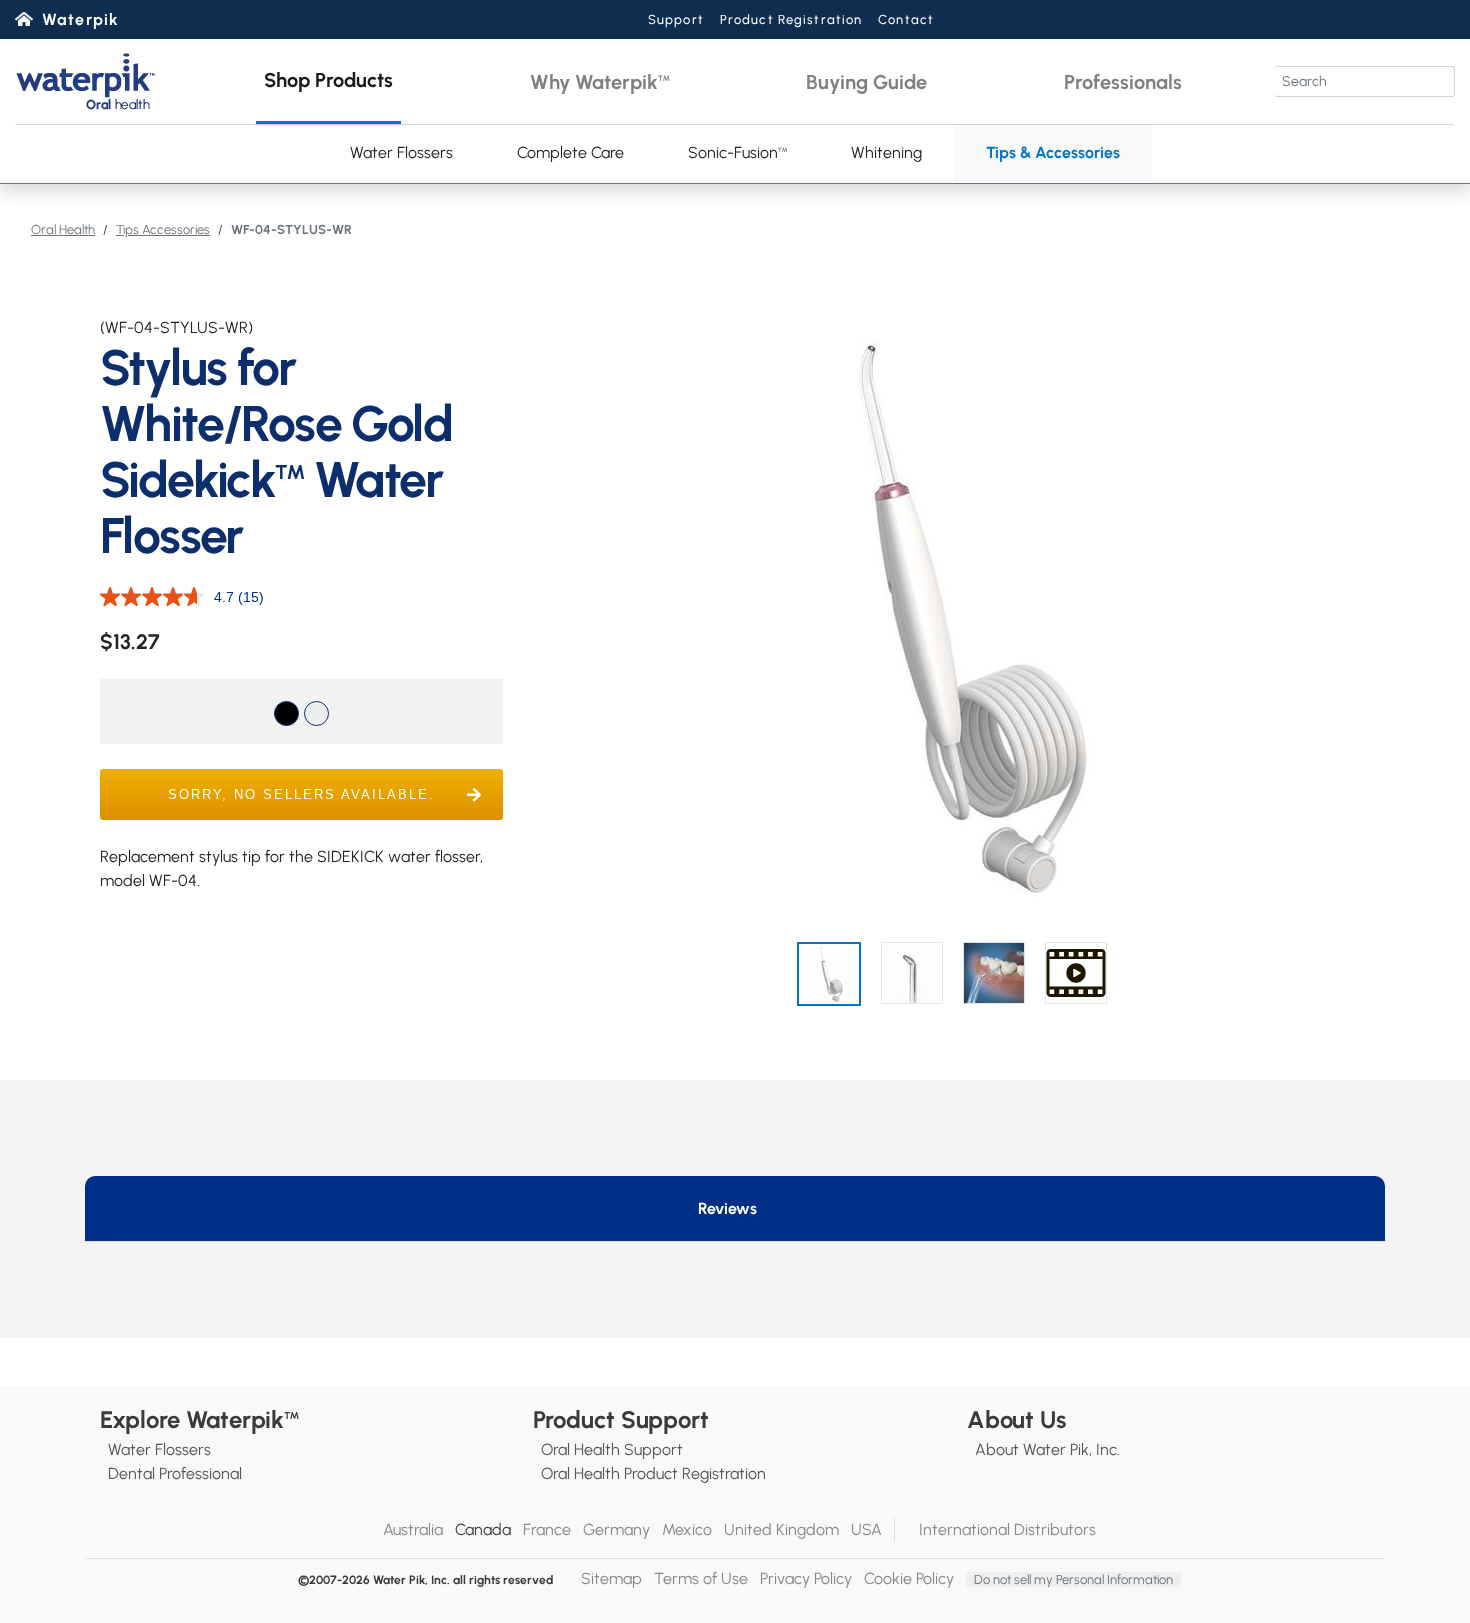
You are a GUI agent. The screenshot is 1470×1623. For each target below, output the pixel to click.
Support (676, 19)
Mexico (687, 1529)
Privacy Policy (806, 1578)
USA (866, 1529)
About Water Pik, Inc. (1047, 1449)
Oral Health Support (612, 1449)
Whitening (886, 152)
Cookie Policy (909, 1578)
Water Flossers (401, 152)
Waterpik (80, 19)
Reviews (727, 1208)
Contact (906, 19)
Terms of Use (701, 1578)
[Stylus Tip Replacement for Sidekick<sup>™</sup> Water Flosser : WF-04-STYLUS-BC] (286, 713)
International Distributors (1007, 1529)
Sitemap (611, 1578)
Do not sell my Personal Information (1073, 1579)
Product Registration (791, 19)
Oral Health (63, 229)
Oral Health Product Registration (653, 1473)
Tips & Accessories (1053, 152)
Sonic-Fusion (737, 152)
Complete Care (570, 152)
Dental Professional (175, 1473)
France (547, 1529)
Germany (616, 1529)
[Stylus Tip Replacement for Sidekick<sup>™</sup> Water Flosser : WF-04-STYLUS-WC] (316, 713)
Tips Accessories (163, 229)
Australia (413, 1529)
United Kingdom (781, 1529)
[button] (328, 81)
